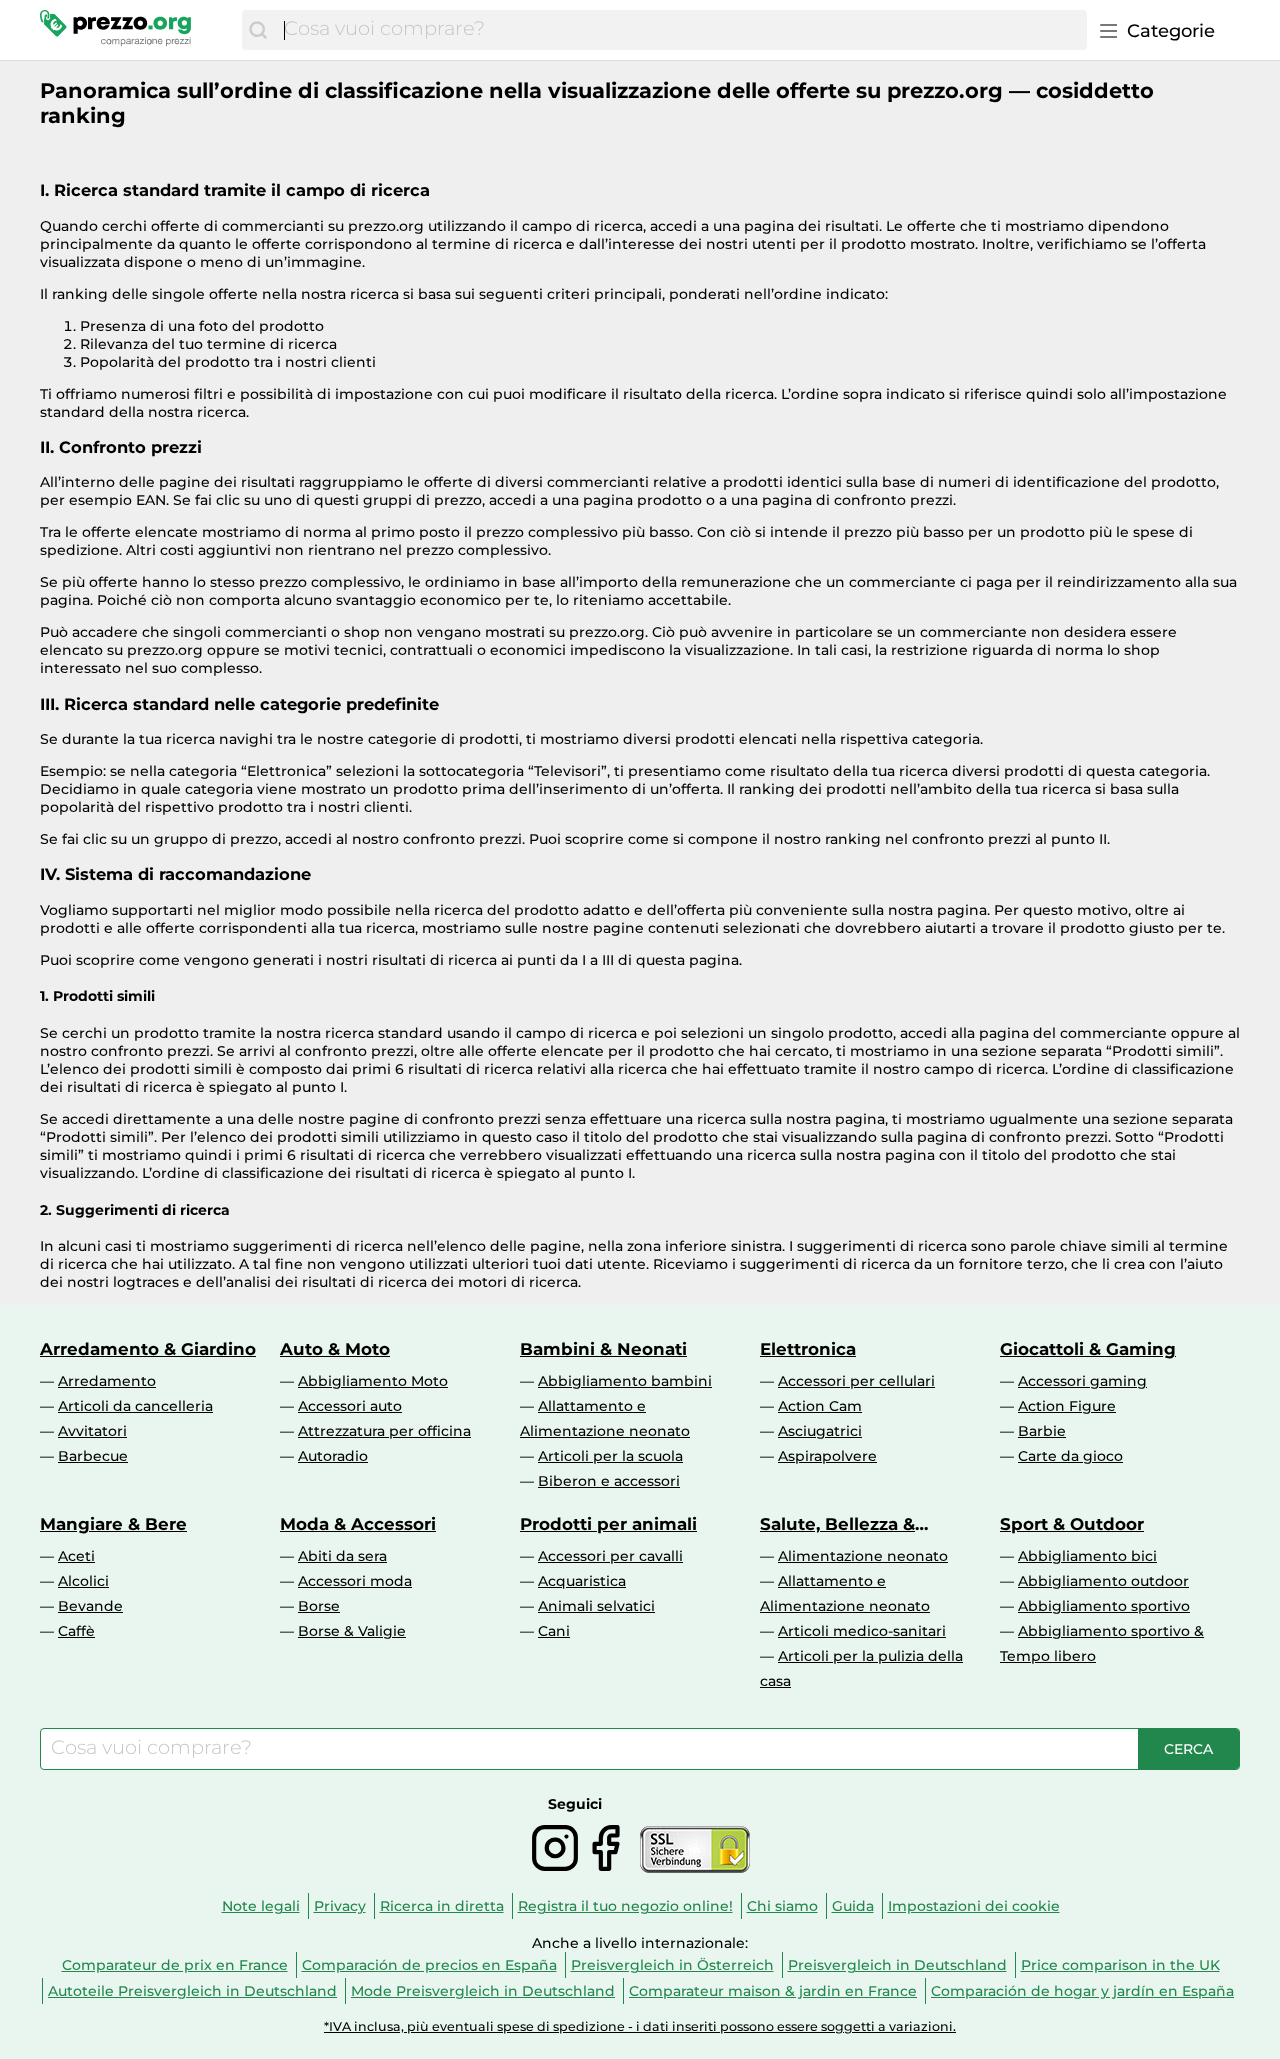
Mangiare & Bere (113, 1524)
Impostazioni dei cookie (974, 1906)
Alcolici (83, 1581)
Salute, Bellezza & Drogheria (837, 1524)
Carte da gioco (1070, 1456)
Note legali (261, 1906)
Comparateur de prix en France (175, 1965)
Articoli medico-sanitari (862, 1631)
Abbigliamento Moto (373, 1381)
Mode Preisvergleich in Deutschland (483, 1991)
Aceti (76, 1556)
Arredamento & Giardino (148, 1349)
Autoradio (333, 1456)
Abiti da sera (342, 1556)
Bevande (90, 1606)
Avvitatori (92, 1431)
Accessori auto (350, 1406)
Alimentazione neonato (863, 1556)
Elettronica (808, 1349)
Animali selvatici (596, 1606)
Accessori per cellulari (856, 1381)
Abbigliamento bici (1087, 1556)
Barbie (1042, 1431)
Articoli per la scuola (610, 1456)
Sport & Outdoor (1072, 1524)
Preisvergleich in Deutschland (897, 1965)
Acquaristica (582, 1581)
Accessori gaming (1082, 1381)
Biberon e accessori (609, 1481)
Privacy (340, 1906)
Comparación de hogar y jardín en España (1082, 1991)
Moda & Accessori (358, 1524)
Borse (319, 1606)
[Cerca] (258, 30)
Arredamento (107, 1381)
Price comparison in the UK (1120, 1965)
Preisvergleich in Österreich (672, 1965)
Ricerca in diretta (442, 1906)
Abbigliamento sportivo (1104, 1606)
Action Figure (1067, 1406)
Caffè (76, 1631)
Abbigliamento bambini (625, 1381)
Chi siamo (782, 1906)
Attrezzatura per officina (384, 1431)
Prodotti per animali (608, 1524)
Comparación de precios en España (429, 1965)
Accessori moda (355, 1581)
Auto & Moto (335, 1349)
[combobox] (680, 30)
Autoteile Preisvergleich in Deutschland (192, 1991)
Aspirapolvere (827, 1456)
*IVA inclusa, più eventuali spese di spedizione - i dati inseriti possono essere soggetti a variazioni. (640, 2026)
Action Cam (820, 1406)
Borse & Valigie (352, 1631)
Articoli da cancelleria (135, 1406)
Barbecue (93, 1456)
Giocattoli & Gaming (1088, 1349)
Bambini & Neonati (603, 1349)
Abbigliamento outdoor (1103, 1581)
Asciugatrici (820, 1431)
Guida (853, 1906)
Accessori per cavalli (610, 1556)
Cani (554, 1631)
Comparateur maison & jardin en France (773, 1991)
